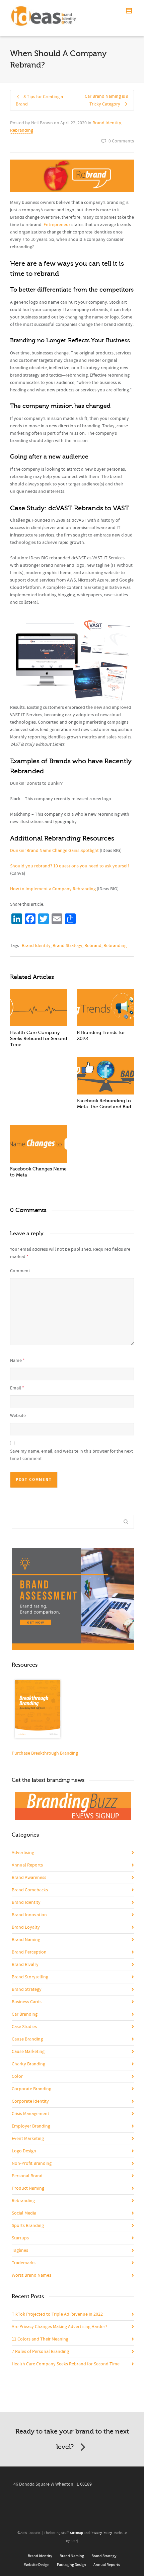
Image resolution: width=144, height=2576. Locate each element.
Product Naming (28, 2188)
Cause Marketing (28, 2052)
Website (18, 1416)
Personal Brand (27, 2176)
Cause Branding (27, 2039)
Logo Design (24, 2151)
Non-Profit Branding (32, 2163)
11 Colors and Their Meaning (40, 2339)
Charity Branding (28, 2064)
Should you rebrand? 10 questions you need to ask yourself (69, 866)
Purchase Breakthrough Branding (45, 1753)
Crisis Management (30, 2114)
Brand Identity (107, 123)
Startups (20, 2238)
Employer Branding (31, 2126)
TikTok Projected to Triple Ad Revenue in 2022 (57, 2314)
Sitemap (77, 2533)
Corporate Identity (30, 2101)
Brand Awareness (29, 1878)
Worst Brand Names (31, 2275)
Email (16, 1388)
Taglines (20, 2250)
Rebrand (93, 946)
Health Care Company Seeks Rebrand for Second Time (39, 1039)
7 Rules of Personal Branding (40, 2352)
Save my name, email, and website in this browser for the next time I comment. (71, 1455)
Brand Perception (29, 1952)
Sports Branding (28, 2226)
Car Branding (25, 2014)
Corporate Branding (31, 2089)
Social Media (24, 2213)
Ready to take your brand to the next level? (72, 2439)
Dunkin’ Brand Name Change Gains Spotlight (54, 851)
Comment (20, 1271)
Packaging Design (71, 2565)
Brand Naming (26, 1940)
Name (16, 1361)
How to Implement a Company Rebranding (53, 889)
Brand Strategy (67, 946)
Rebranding (22, 130)
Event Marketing (28, 2139)
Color (17, 2076)
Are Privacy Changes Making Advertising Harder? (59, 2327)
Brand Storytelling (30, 1977)
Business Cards (27, 2002)
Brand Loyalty (26, 1927)
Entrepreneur (57, 225)
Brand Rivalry (25, 1965)
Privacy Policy (101, 2533)
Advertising (23, 1853)
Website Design (37, 2565)
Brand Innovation (29, 1915)
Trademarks (24, 2263)
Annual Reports (27, 1865)
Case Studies (24, 2027)
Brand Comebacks (30, 1890)
